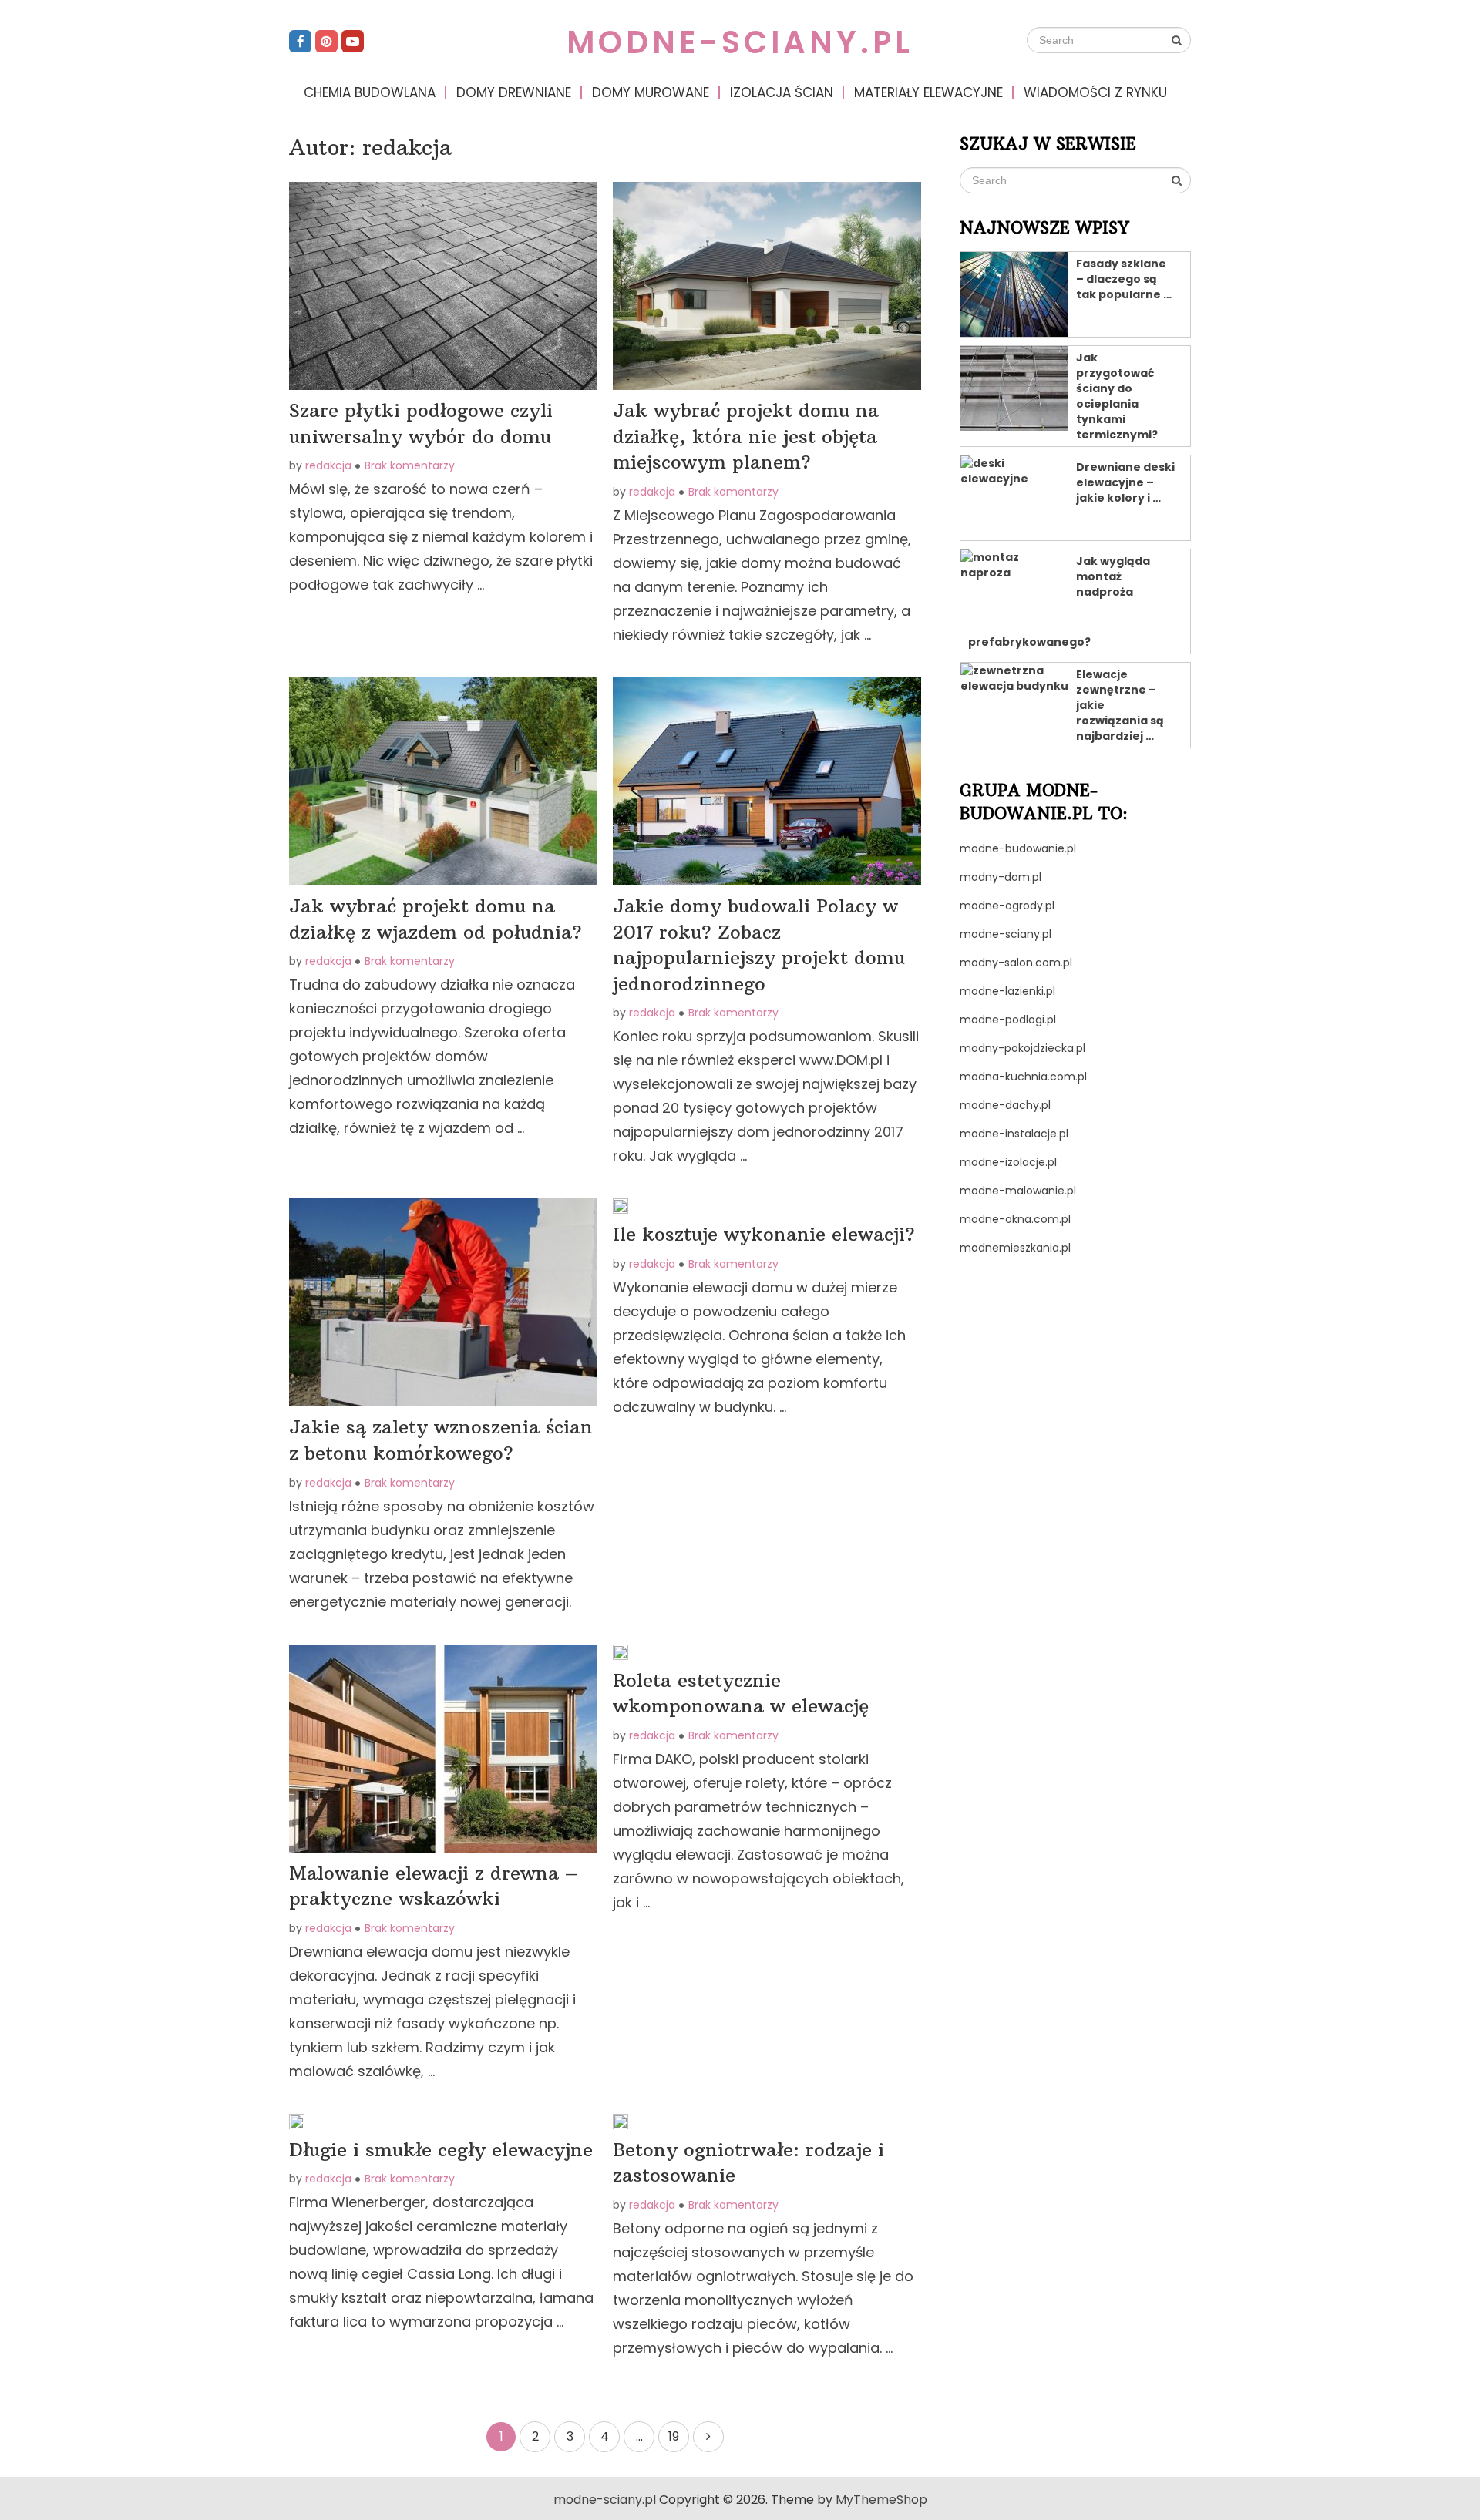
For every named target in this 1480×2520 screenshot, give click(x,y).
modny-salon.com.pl (1016, 963)
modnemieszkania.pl (1015, 1248)
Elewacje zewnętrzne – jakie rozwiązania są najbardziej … (1120, 705)
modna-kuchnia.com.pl (1023, 1077)
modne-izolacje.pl (1008, 1162)
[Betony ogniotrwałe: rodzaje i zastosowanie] (621, 2122)
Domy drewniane (514, 92)
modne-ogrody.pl (1007, 906)
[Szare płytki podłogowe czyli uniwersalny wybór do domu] (443, 286)
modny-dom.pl (1001, 877)
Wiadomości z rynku (1095, 92)
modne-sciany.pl (740, 42)
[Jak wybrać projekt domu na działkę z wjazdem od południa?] (443, 781)
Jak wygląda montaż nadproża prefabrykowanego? (1059, 601)
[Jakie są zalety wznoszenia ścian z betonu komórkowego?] (443, 1302)
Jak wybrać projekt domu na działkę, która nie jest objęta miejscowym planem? (746, 436)
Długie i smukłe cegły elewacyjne (441, 2149)
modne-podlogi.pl (1008, 1020)
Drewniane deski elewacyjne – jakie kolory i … (1125, 482)
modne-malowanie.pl (1018, 1191)
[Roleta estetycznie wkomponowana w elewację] (621, 1652)
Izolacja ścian (782, 92)
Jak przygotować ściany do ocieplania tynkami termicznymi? (1117, 396)
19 (674, 2436)
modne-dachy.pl (1005, 1105)
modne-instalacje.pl (1014, 1134)
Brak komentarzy (410, 465)
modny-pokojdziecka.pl (1023, 1048)
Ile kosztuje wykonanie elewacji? (764, 1234)
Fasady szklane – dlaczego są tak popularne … (1124, 279)
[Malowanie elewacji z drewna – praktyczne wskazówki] (443, 1749)
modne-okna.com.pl (1015, 1219)
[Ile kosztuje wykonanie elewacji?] (621, 1206)
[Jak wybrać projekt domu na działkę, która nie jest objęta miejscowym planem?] (767, 286)
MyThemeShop (881, 2500)
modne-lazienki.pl (1007, 991)
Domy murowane (651, 92)
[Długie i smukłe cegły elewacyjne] (297, 2122)
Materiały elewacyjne (928, 92)
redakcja (328, 465)
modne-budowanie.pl (1018, 848)
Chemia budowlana (370, 92)
